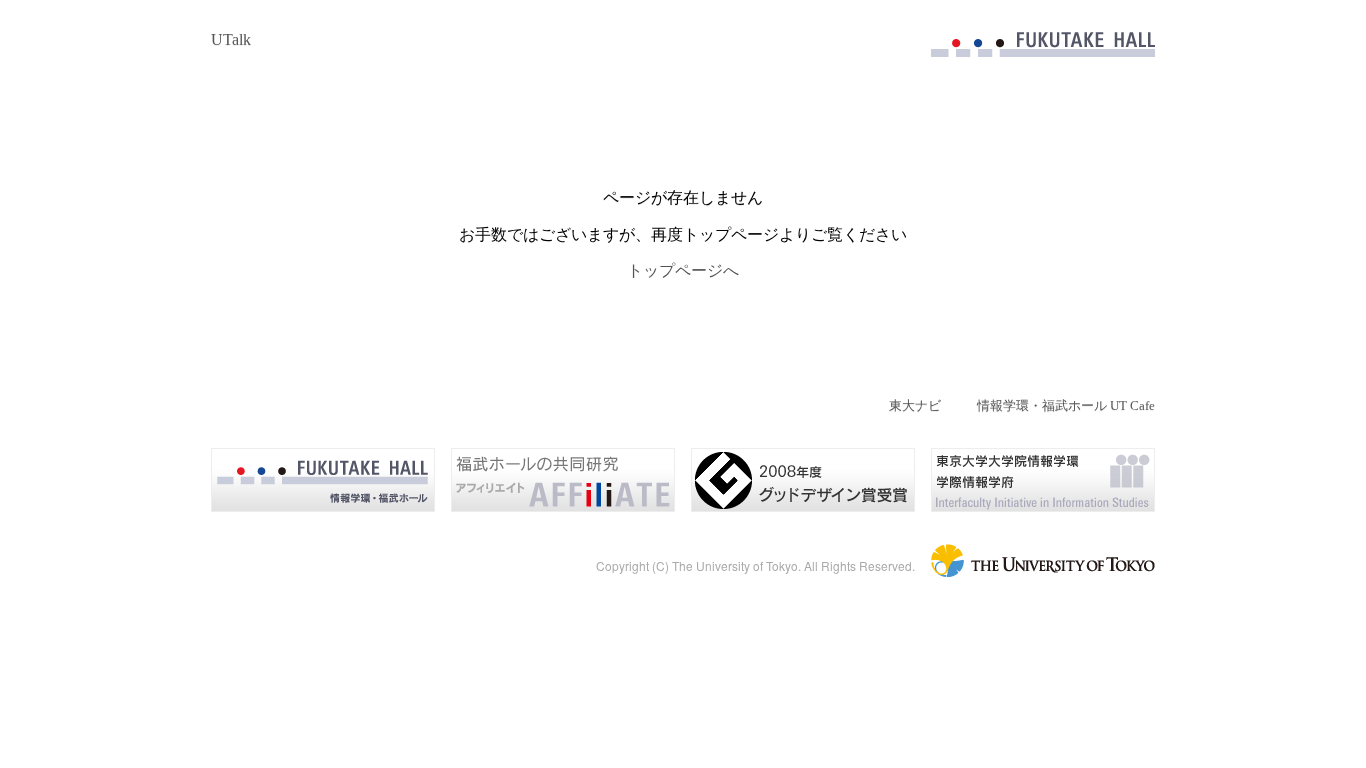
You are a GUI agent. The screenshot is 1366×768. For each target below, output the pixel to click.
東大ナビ (915, 405)
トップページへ (683, 270)
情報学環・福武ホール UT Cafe (1066, 405)
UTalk (231, 39)
